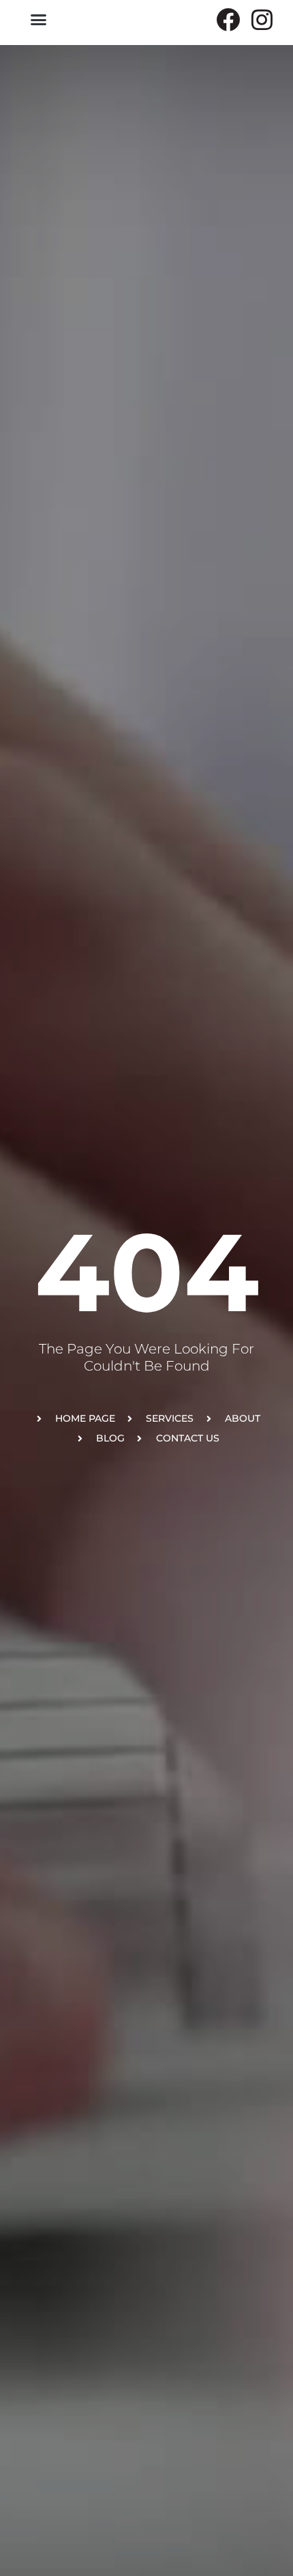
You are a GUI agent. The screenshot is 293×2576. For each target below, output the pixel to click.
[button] (39, 20)
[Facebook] (228, 19)
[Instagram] (262, 19)
